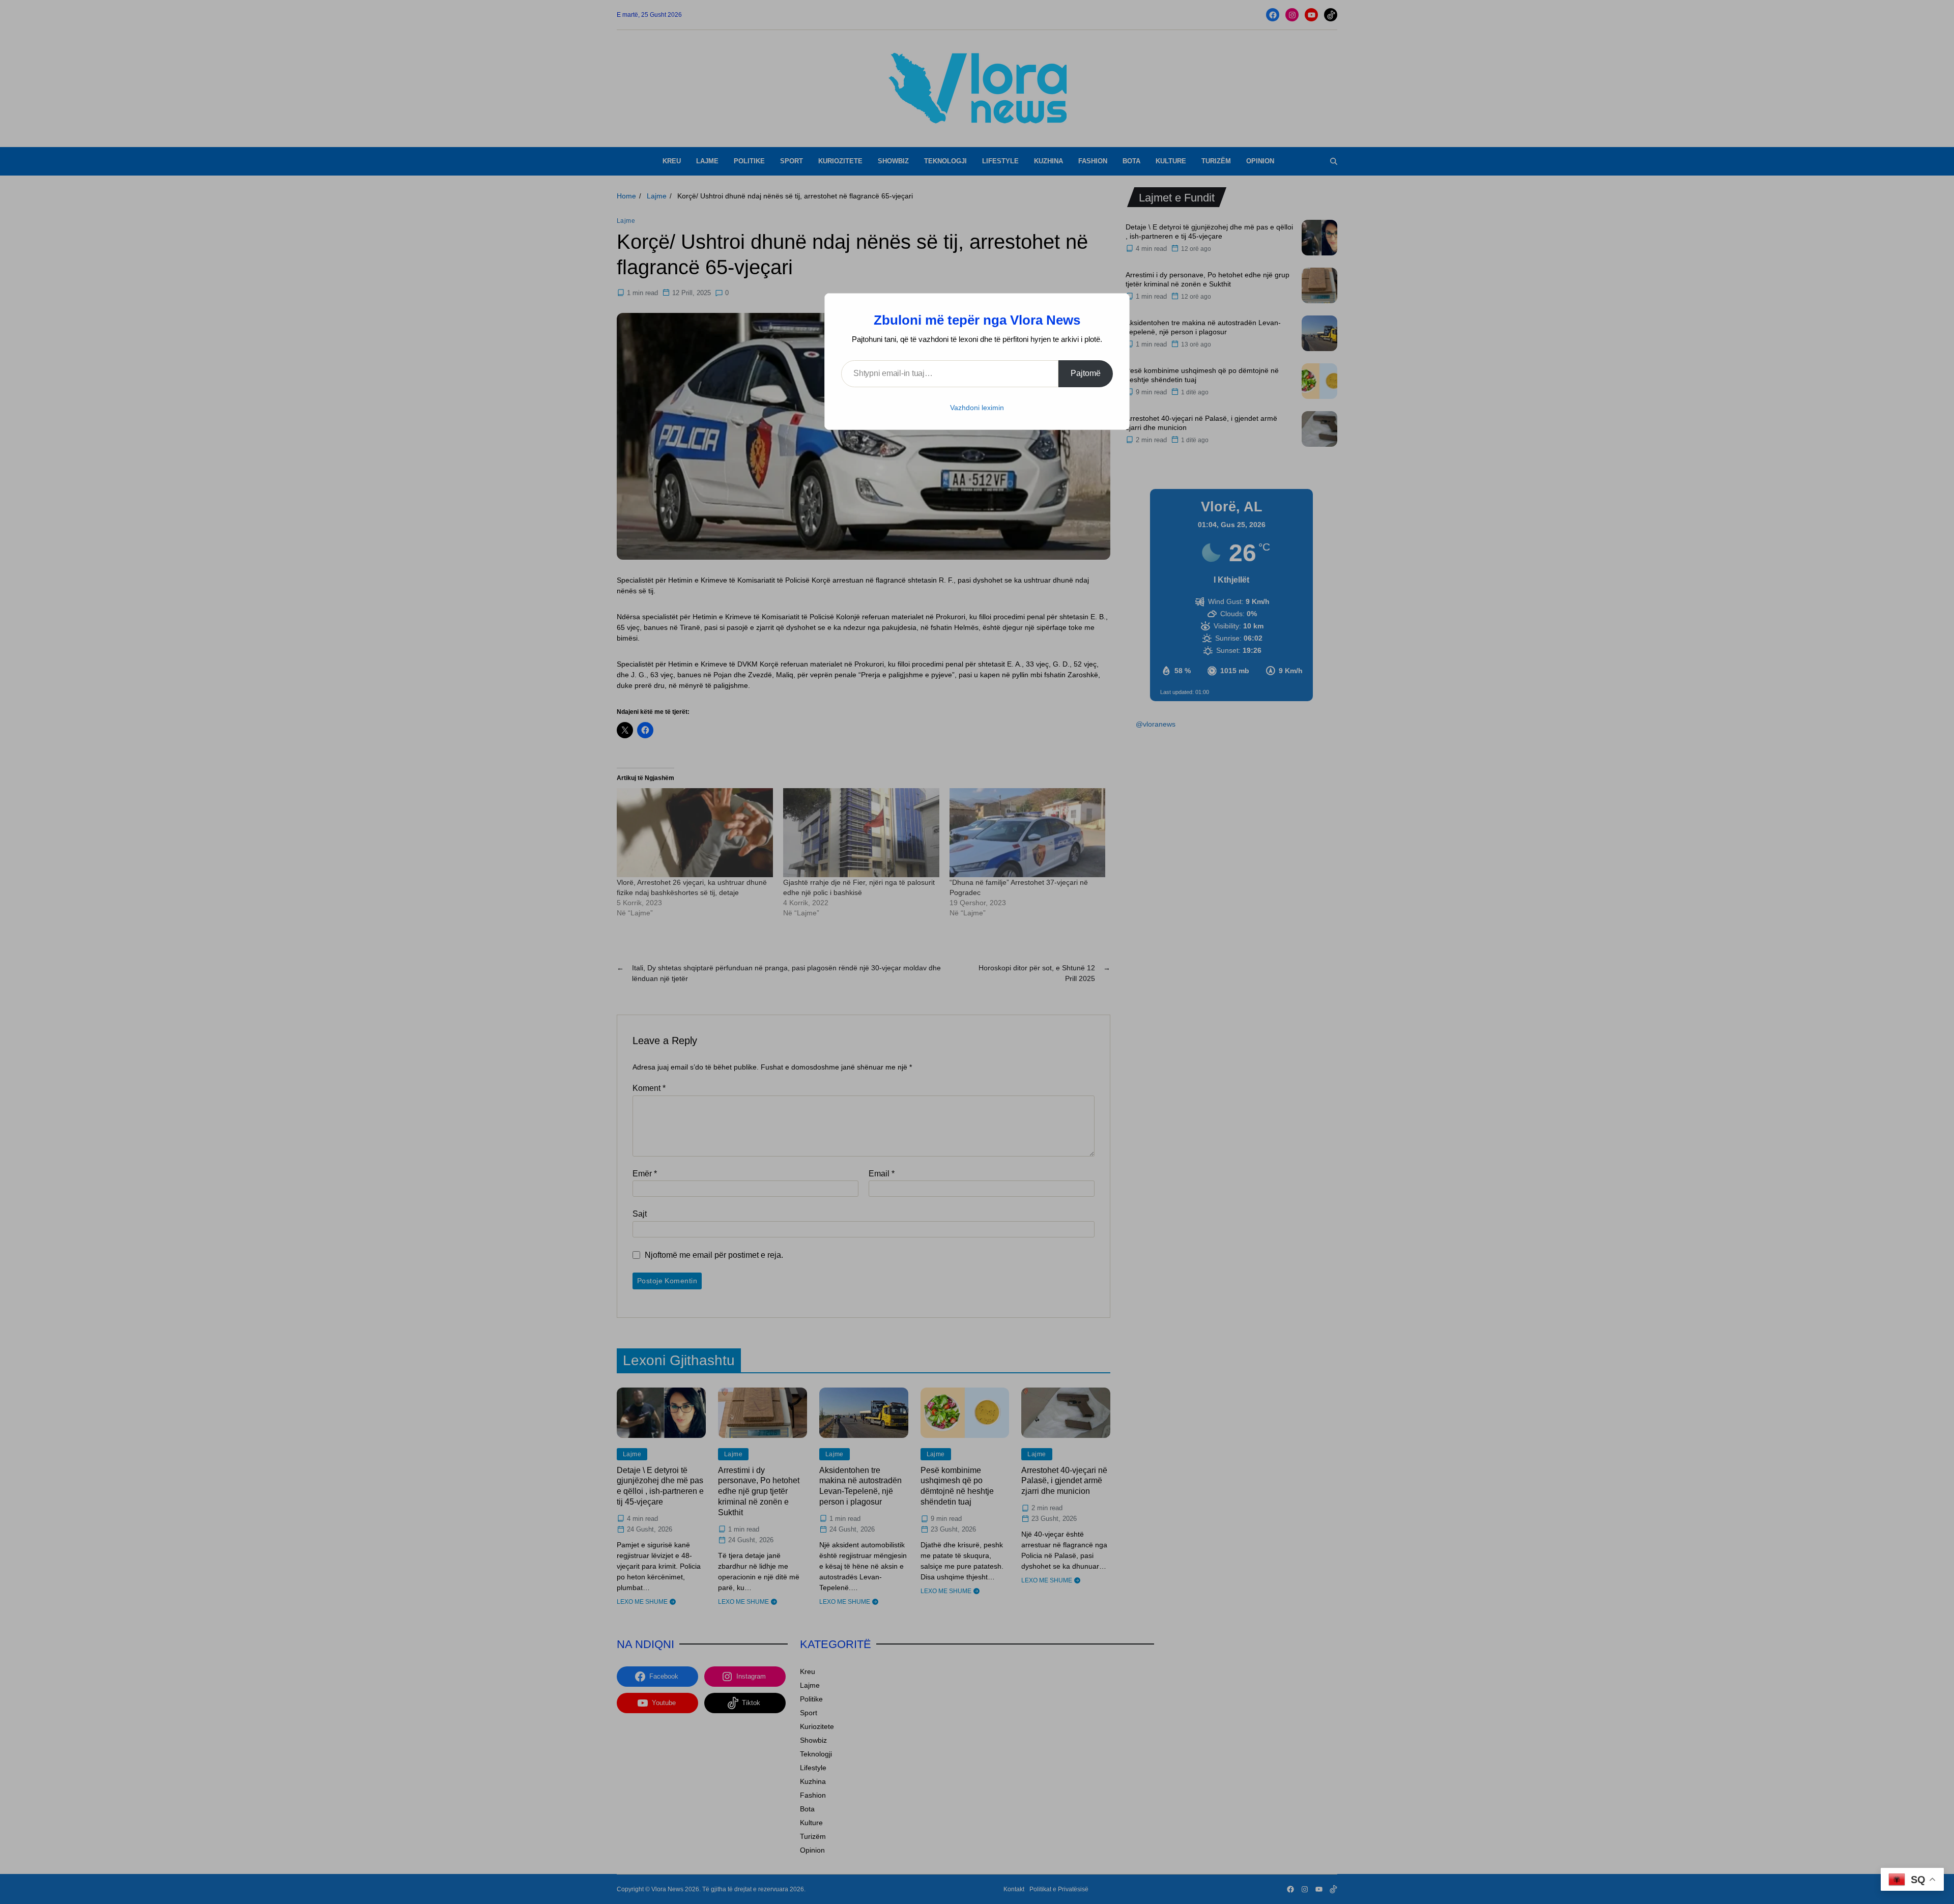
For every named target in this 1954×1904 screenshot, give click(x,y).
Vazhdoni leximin (977, 408)
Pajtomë (1086, 373)
